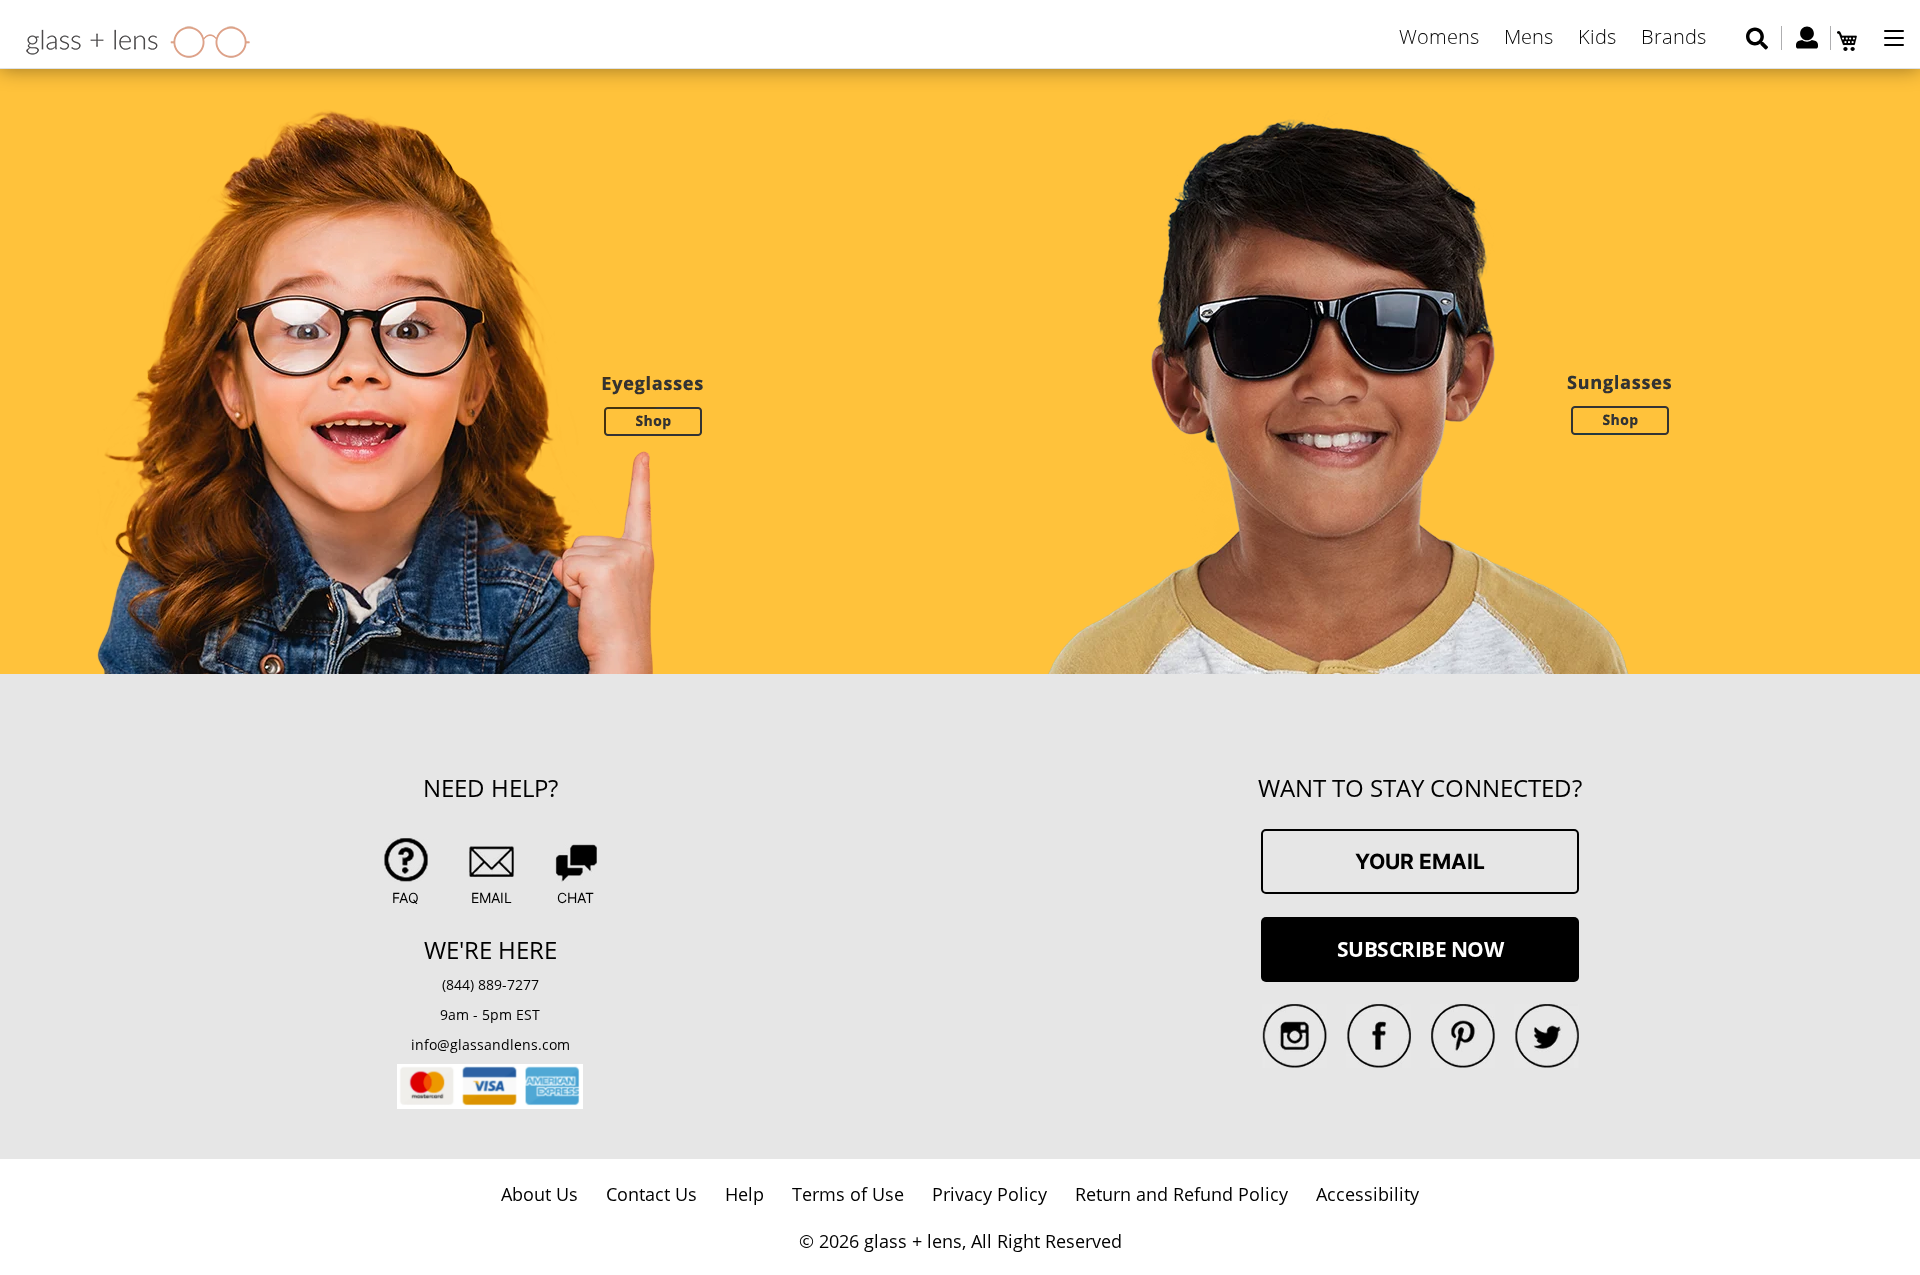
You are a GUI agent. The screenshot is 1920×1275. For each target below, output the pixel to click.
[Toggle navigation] (1894, 38)
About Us (539, 1194)
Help (744, 1194)
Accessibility (1367, 1194)
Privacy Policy (989, 1194)
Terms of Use (848, 1194)
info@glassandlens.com (490, 1044)
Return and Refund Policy (1181, 1194)
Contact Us (651, 1194)
